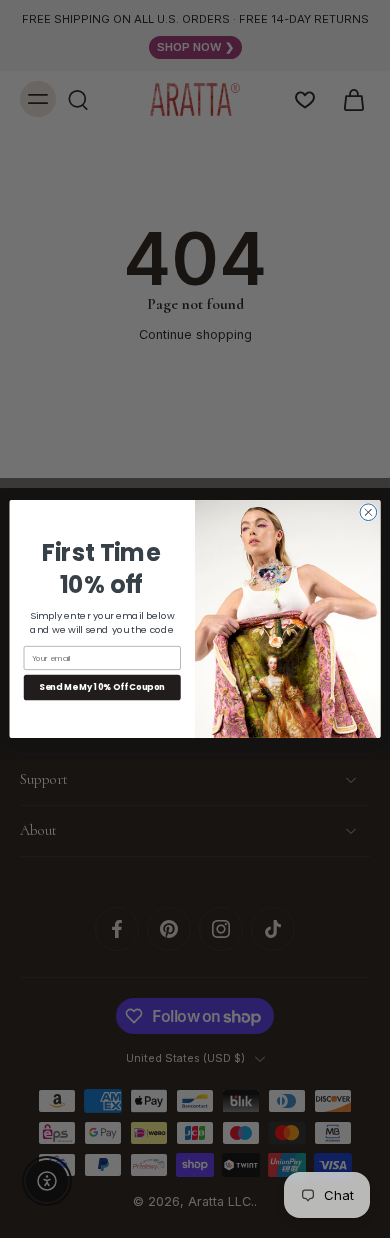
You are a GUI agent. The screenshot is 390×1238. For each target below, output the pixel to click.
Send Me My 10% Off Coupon (102, 687)
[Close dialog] (368, 512)
